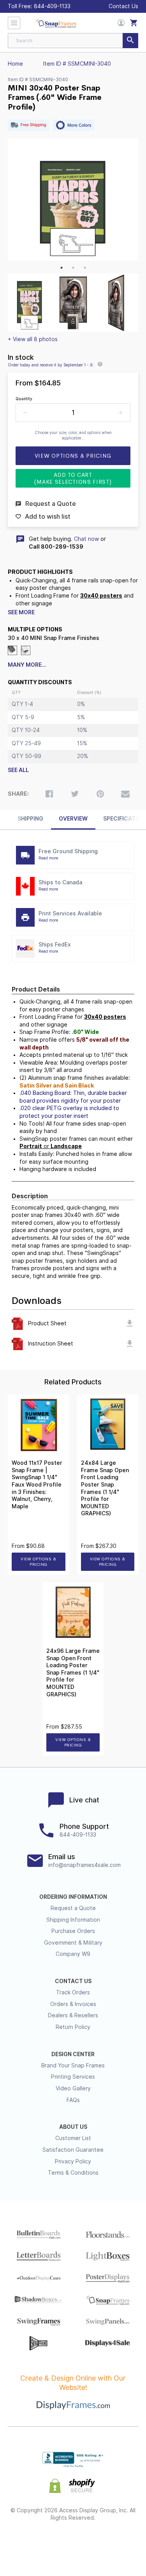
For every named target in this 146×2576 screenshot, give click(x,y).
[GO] (130, 41)
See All (18, 770)
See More (21, 612)
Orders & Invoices (73, 2004)
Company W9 (73, 1954)
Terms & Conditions (73, 2173)
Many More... (27, 665)
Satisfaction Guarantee (73, 2150)
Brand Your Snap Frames (73, 2065)
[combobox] (73, 41)
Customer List (73, 2138)
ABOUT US (73, 2127)
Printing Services (73, 2077)
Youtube (115, 2543)
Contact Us (123, 6)
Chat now (86, 539)
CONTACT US (73, 1981)
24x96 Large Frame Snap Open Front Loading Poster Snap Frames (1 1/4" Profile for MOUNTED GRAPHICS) (73, 1673)
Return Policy (73, 2027)
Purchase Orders (73, 1931)
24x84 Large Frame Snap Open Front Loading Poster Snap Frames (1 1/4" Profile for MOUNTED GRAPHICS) (105, 1488)
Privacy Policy (73, 2161)
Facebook (31, 2543)
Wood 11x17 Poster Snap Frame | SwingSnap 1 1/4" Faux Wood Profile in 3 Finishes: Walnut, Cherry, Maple (37, 1485)
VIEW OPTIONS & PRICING (38, 1562)
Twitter (52, 2543)
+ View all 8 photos (33, 339)
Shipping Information (73, 1920)
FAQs (73, 2100)
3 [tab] (85, 268)
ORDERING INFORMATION (73, 1897)
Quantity (24, 399)
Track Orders (73, 1992)
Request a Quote (73, 1908)
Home (15, 64)
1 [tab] (62, 268)
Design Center (73, 2054)
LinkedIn (94, 2543)
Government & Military (73, 1943)
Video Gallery (73, 2088)
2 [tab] (73, 268)
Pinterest (73, 2543)
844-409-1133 (52, 6)
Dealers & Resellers (73, 2015)
